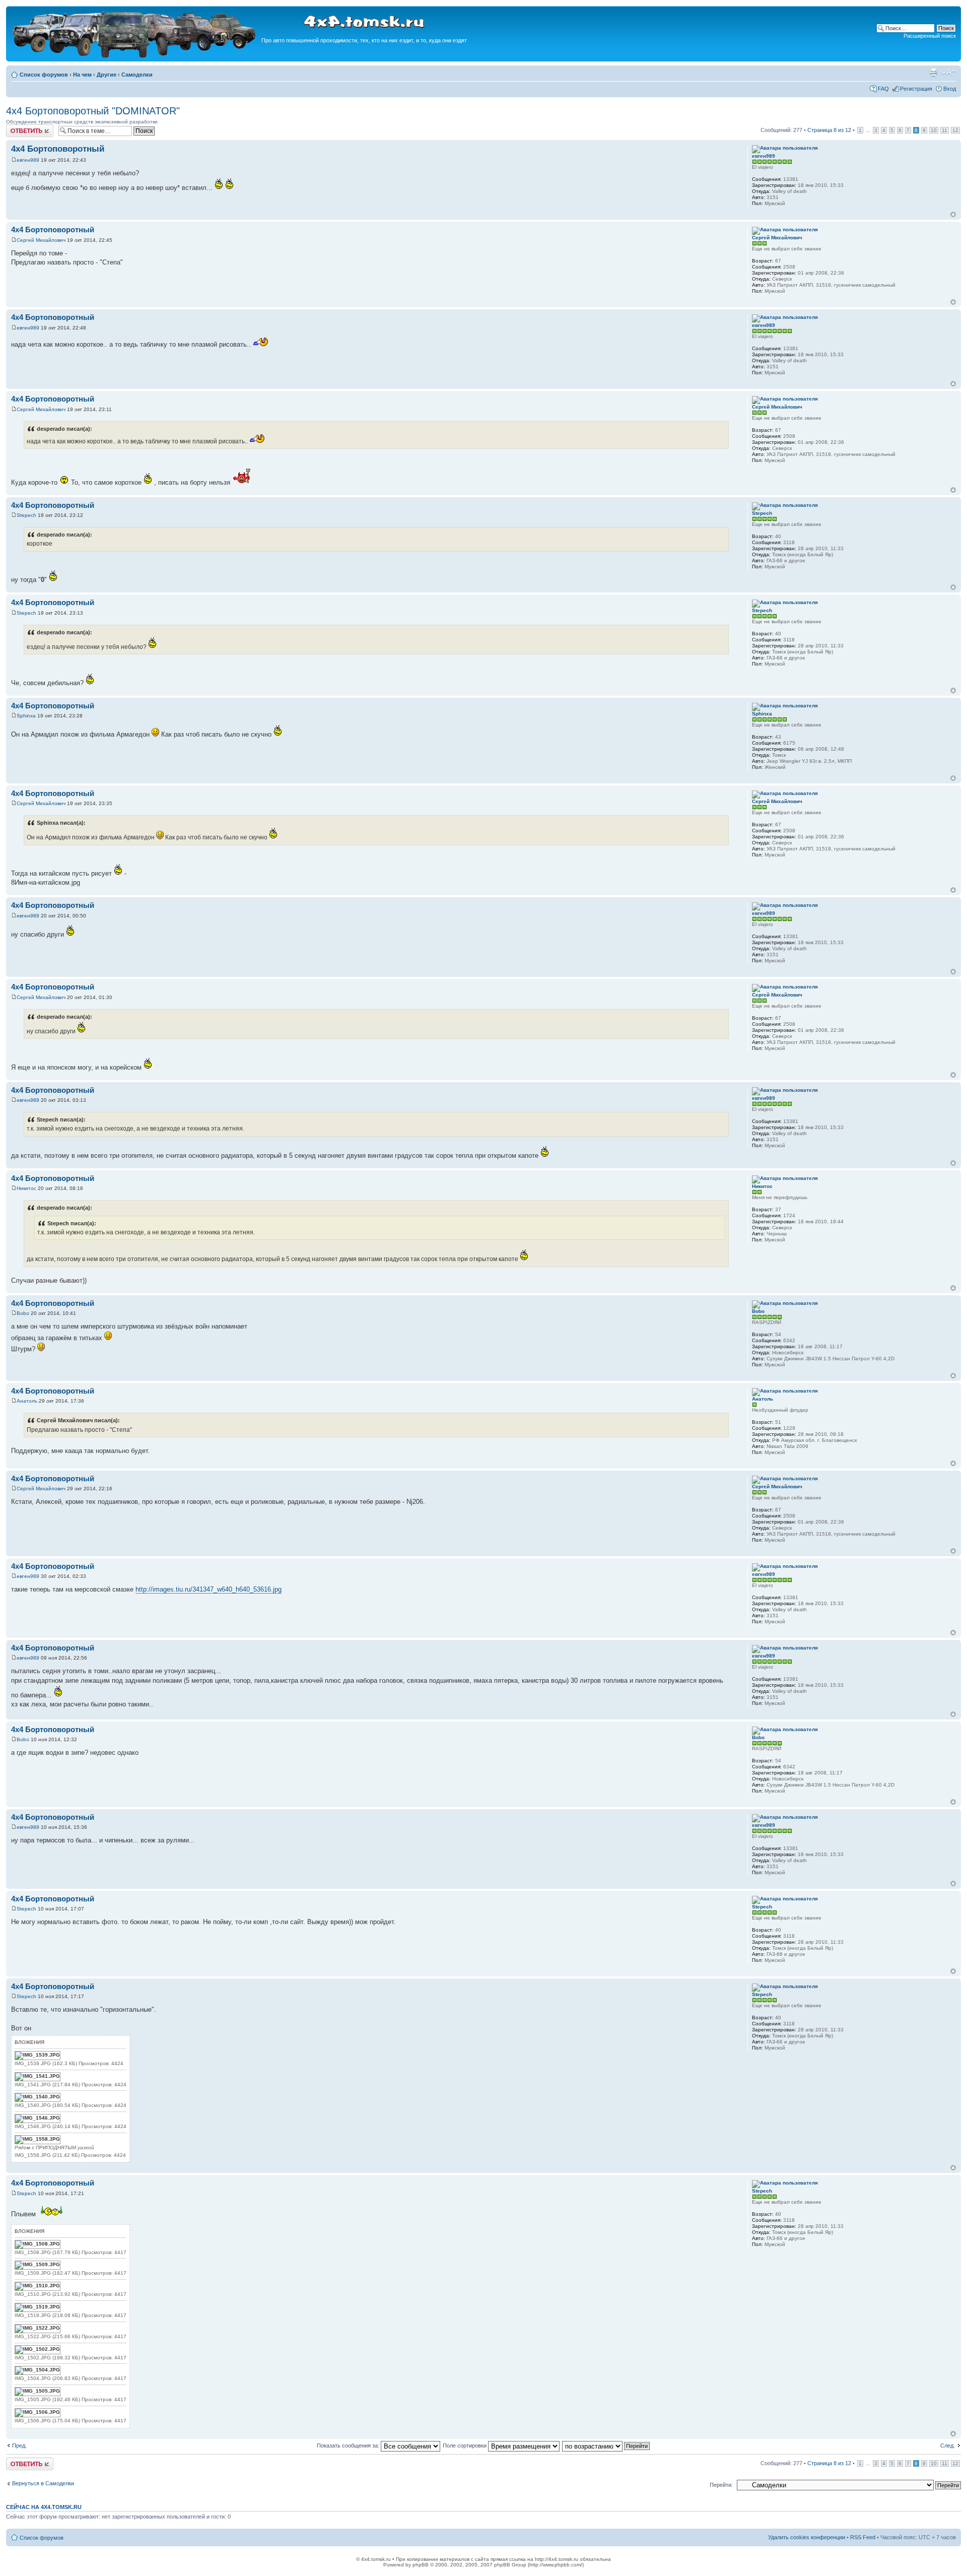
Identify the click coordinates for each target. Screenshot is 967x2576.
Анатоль (27, 1401)
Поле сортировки (465, 2446)
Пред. (19, 2446)
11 (945, 130)
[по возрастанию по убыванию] (606, 2446)
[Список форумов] (135, 56)
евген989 (28, 160)
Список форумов (44, 75)
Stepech (26, 515)
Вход (950, 89)
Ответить (18, 127)
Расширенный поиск (930, 36)
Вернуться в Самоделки (43, 2483)
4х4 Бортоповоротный (58, 149)
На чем (82, 75)
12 (955, 130)
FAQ (883, 89)
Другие (107, 75)
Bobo (23, 1313)
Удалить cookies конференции (807, 2537)
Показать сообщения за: (349, 2446)
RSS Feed (863, 2537)
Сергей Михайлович (41, 240)
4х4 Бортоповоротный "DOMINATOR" (93, 111)
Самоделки (137, 75)
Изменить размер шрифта (949, 73)
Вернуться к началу (953, 214)
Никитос (26, 1188)
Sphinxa (26, 716)
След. (948, 2446)
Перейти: (721, 2485)
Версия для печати (933, 73)
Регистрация (916, 89)
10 (934, 130)
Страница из (829, 130)
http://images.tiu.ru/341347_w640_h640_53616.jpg (209, 1589)
